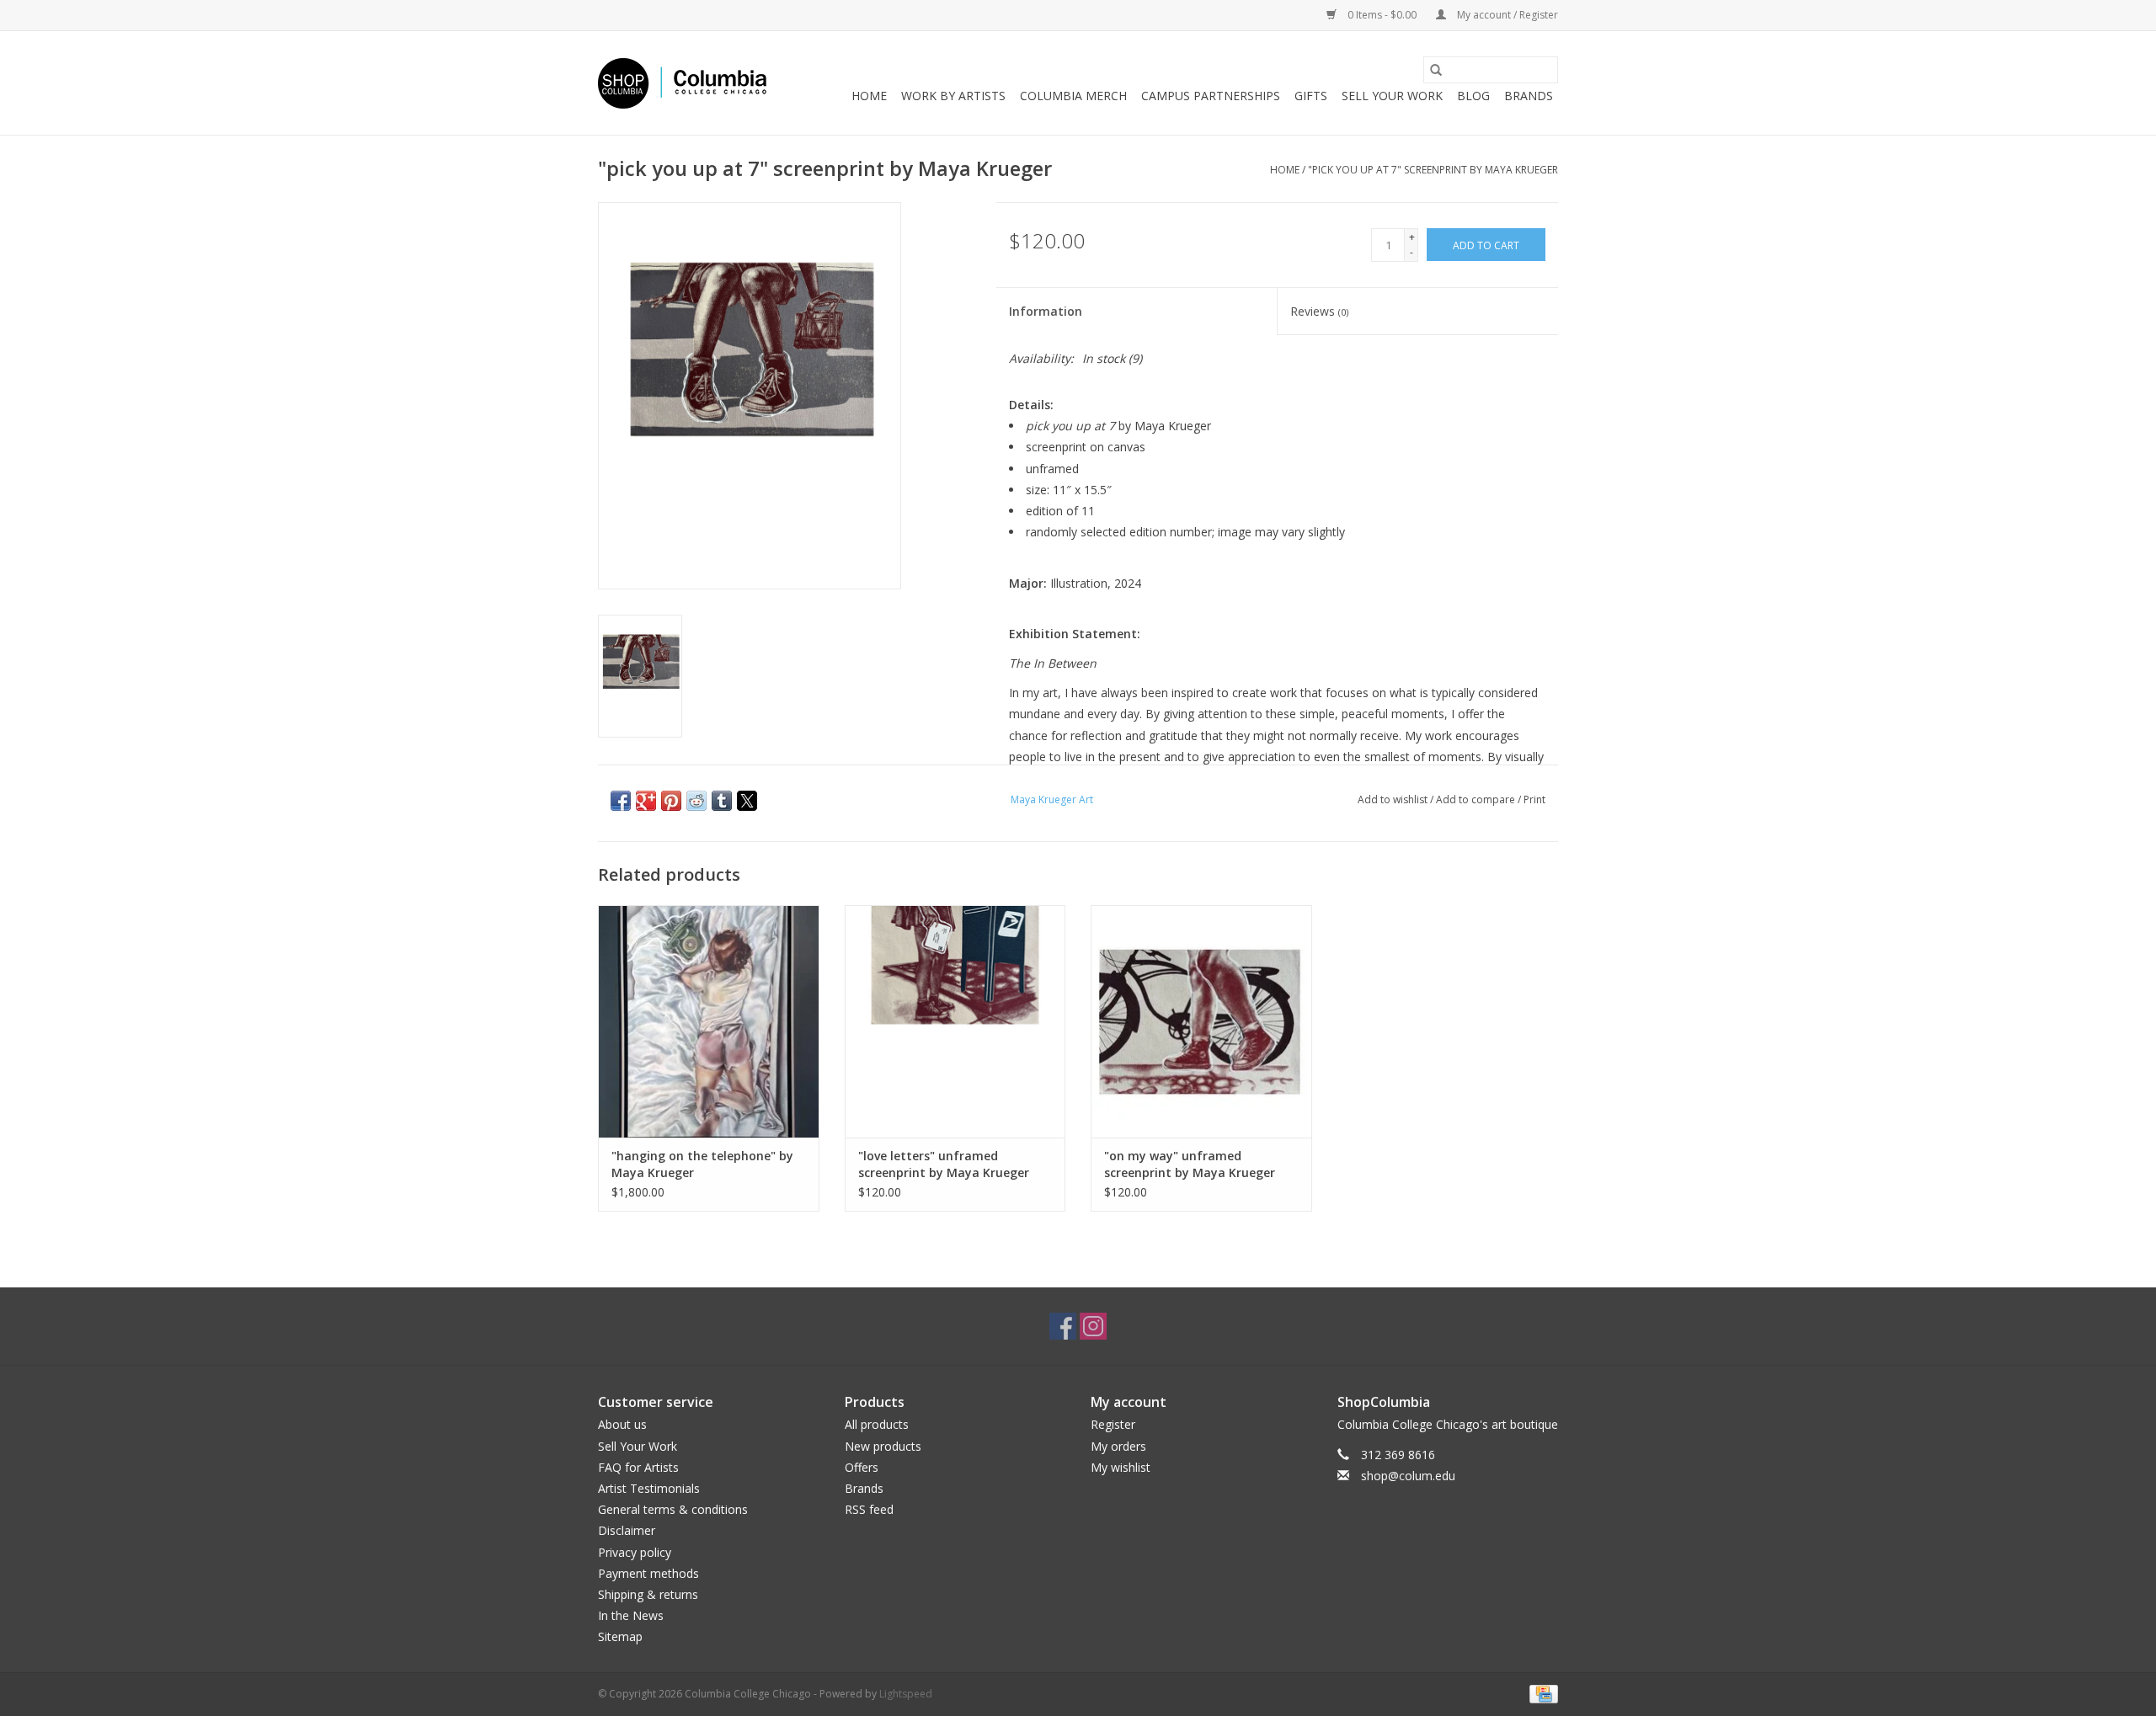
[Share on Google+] (646, 801)
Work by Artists (953, 96)
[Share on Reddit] (696, 801)
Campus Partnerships (1211, 96)
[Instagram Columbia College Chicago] (1093, 1326)
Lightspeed (906, 1694)
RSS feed (869, 1509)
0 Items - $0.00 (1382, 15)
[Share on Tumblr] (722, 801)
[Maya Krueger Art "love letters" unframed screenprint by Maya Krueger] (955, 1021)
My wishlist (1121, 1467)
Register (1113, 1424)
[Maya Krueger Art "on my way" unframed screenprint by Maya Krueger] (1201, 1021)
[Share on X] (747, 801)
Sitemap (620, 1636)
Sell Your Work (1392, 96)
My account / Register (1506, 15)
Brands (1529, 96)
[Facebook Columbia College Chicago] (1063, 1326)
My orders (1118, 1446)
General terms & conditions (673, 1509)
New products (883, 1446)
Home (869, 96)
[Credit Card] (1541, 1694)
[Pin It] (671, 801)
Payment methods (648, 1573)
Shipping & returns (648, 1594)
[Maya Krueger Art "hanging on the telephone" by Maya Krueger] (709, 1021)
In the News (631, 1615)
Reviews (1319, 311)
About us (622, 1424)
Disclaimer (627, 1530)
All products (877, 1424)
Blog (1473, 96)
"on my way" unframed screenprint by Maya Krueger (1190, 1164)
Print (1534, 799)
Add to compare (1477, 799)
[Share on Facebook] (621, 801)
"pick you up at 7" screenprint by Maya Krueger (1433, 170)
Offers (862, 1467)
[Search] (1436, 70)
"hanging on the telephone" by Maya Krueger (702, 1164)
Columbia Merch (1073, 96)
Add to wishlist (1394, 799)
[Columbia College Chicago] (682, 83)
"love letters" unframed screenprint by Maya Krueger (944, 1164)
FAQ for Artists (638, 1467)
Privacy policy (635, 1552)
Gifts (1311, 96)
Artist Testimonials (649, 1488)
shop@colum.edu (1408, 1476)
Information (1046, 311)
